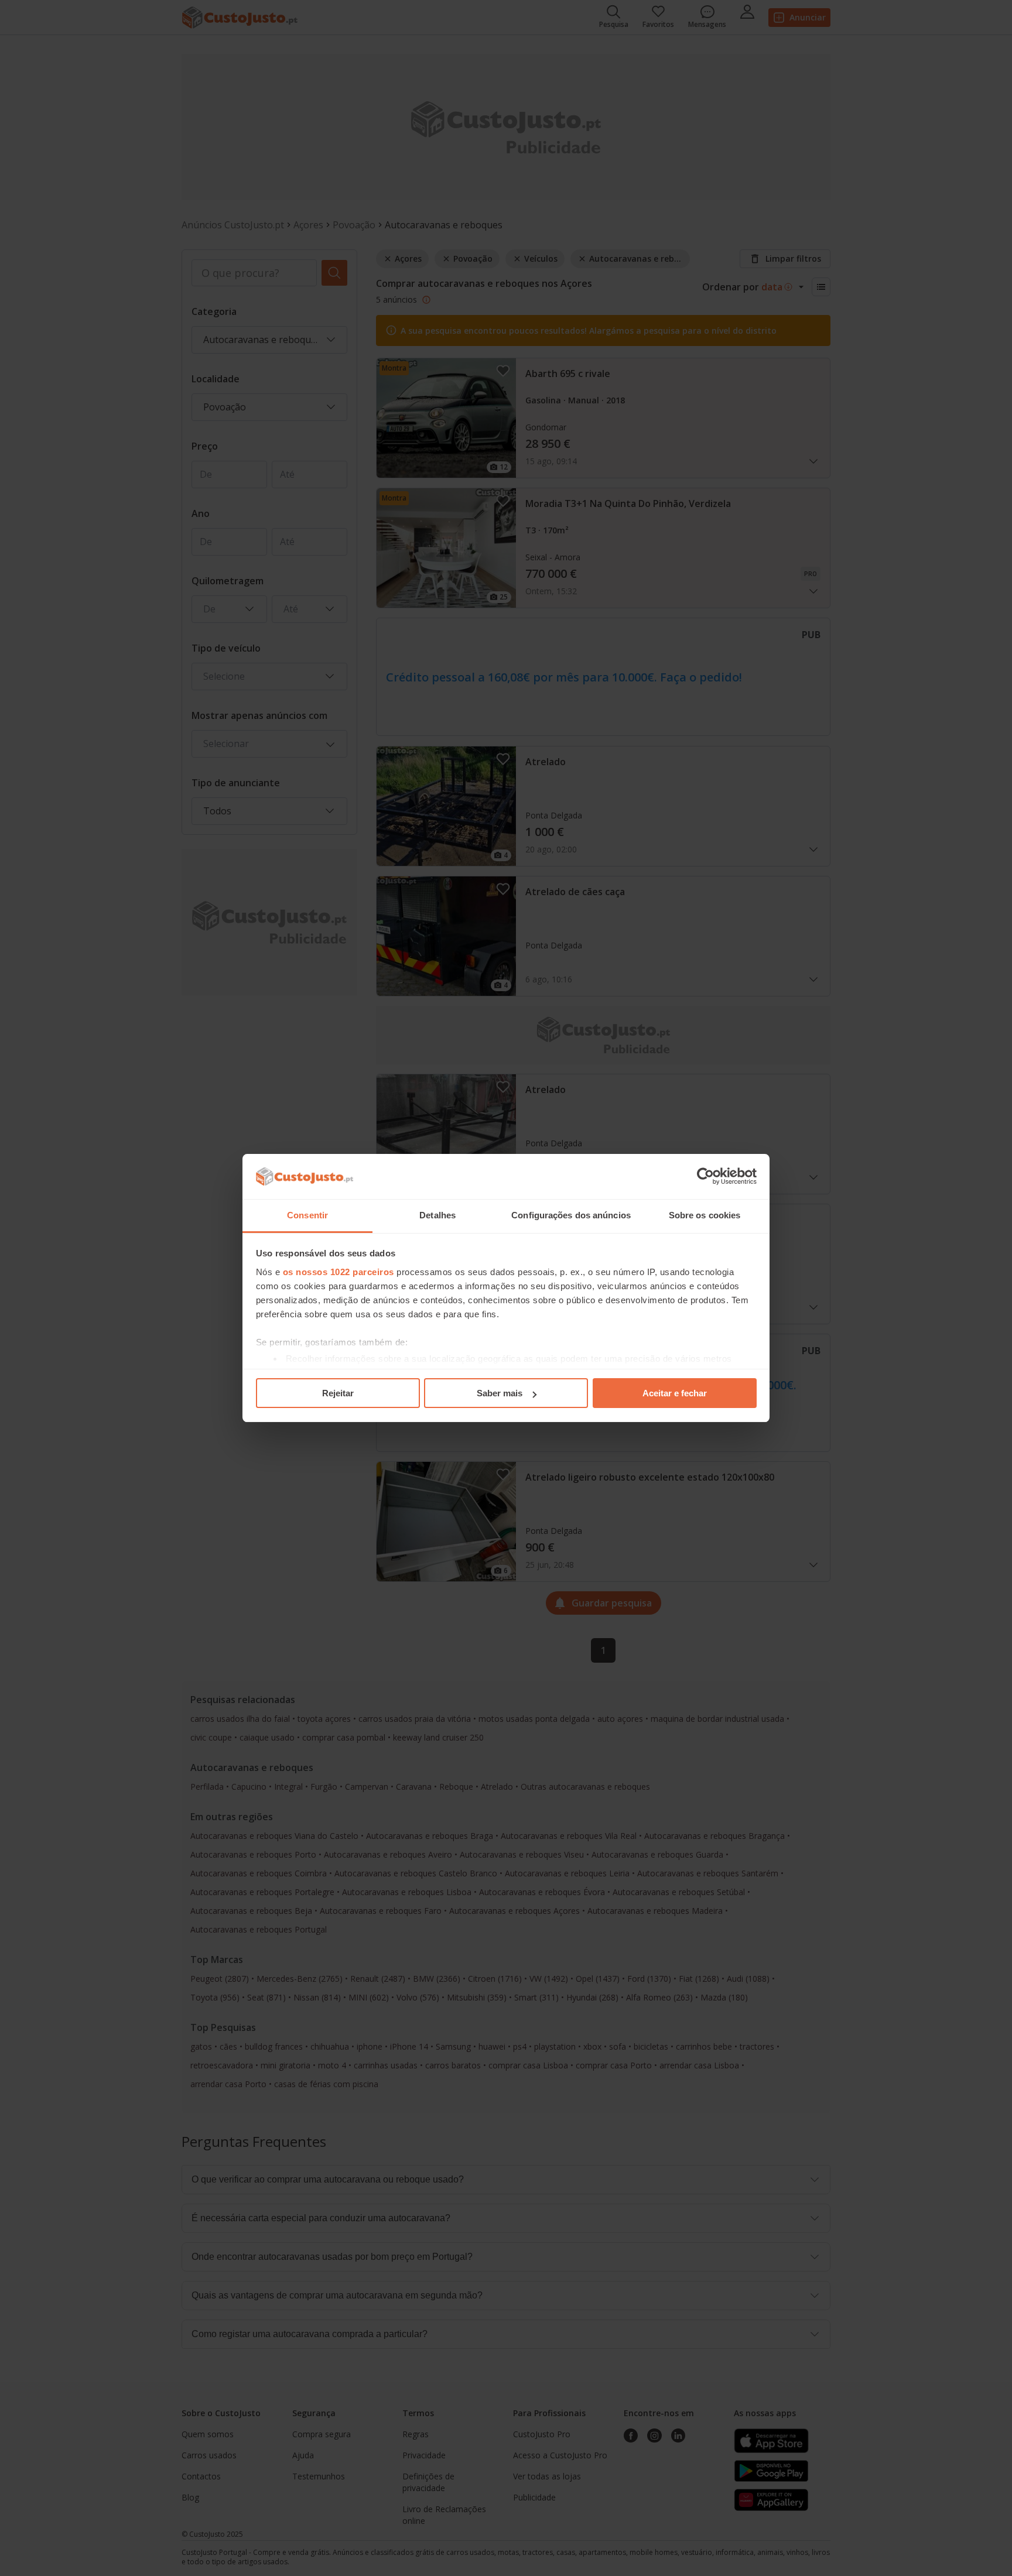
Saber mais (500, 1393)
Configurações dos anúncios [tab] (571, 1215)
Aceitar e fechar (675, 1393)
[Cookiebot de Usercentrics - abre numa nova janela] (705, 1177)
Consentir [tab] (307, 1215)
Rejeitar (338, 1393)
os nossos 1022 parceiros (339, 1272)
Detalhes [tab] (437, 1215)
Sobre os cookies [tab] (705, 1215)
